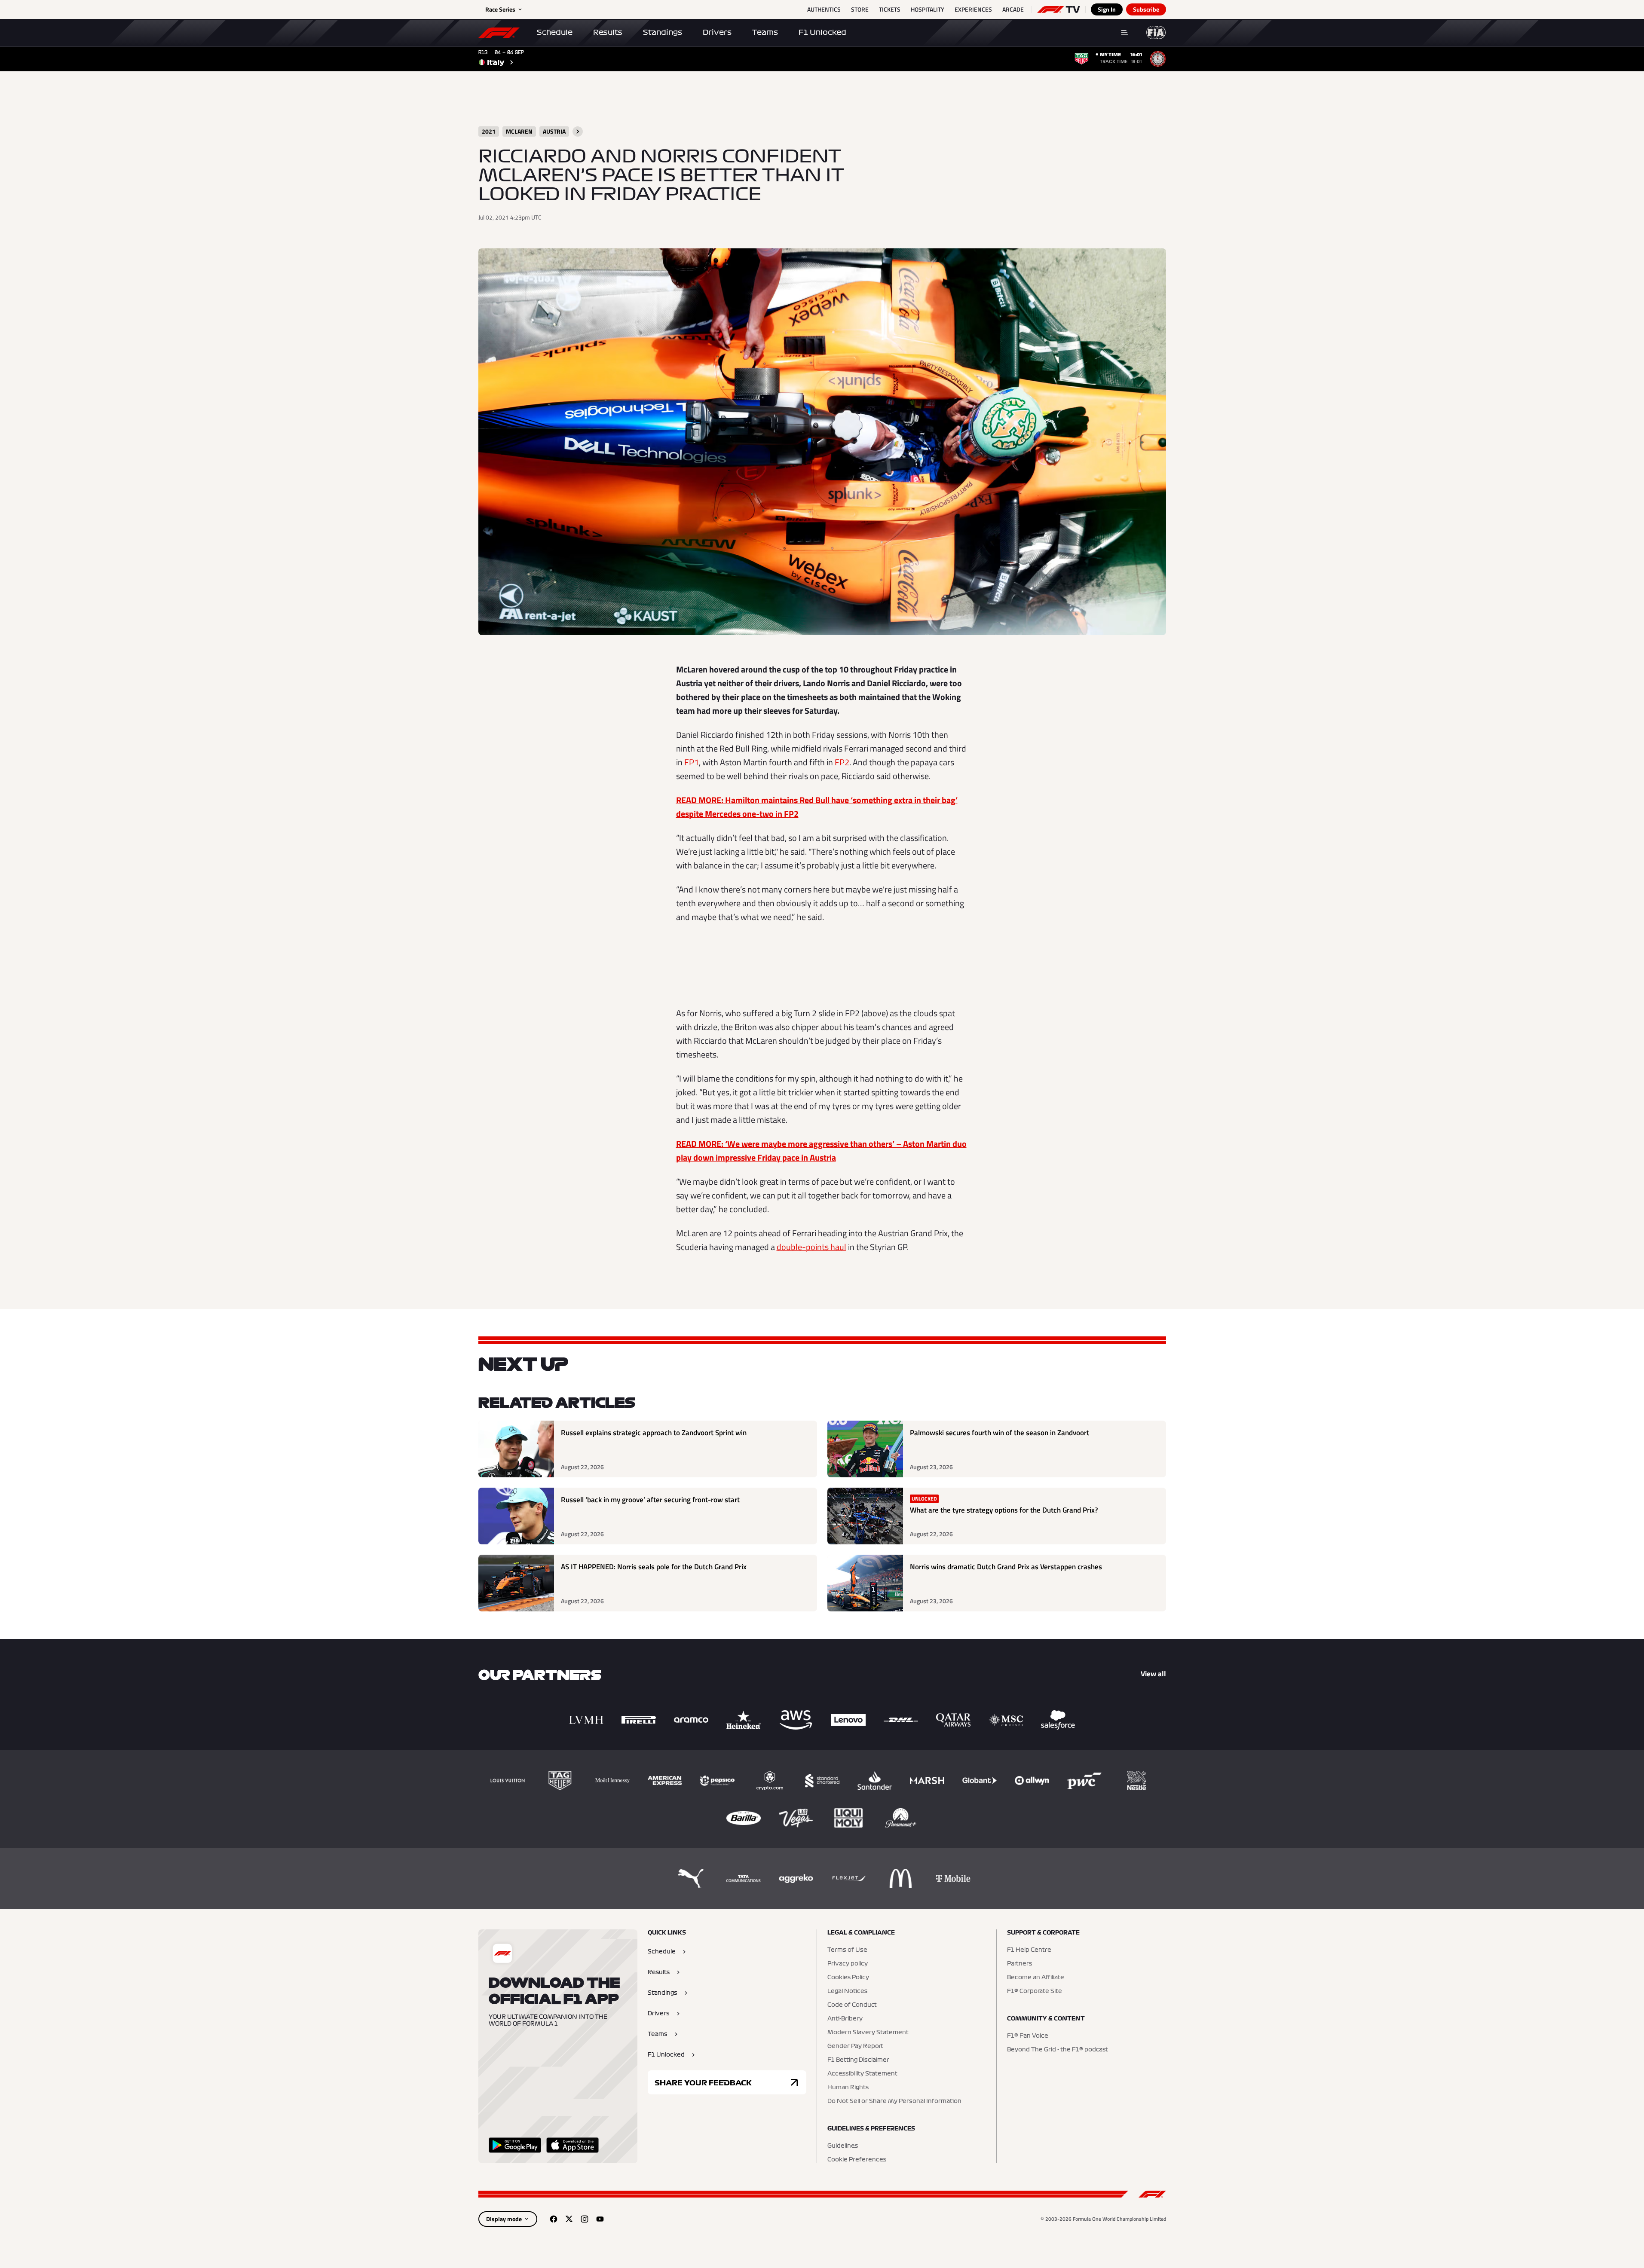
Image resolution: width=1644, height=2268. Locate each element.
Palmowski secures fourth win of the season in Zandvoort (1000, 1433)
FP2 (842, 762)
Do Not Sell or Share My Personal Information (894, 2101)
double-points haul (811, 1247)
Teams (765, 32)
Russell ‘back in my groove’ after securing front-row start (650, 1500)
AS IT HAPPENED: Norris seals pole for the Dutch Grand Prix (654, 1567)
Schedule (555, 32)
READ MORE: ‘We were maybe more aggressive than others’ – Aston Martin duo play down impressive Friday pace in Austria (821, 1151)
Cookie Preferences (857, 2160)
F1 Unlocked (822, 32)
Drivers (717, 32)
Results (608, 32)
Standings (663, 32)
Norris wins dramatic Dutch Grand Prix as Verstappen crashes (1006, 1567)
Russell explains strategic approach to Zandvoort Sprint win (654, 1433)
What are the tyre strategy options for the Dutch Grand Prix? (1004, 1510)
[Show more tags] (578, 131)
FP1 (692, 762)
